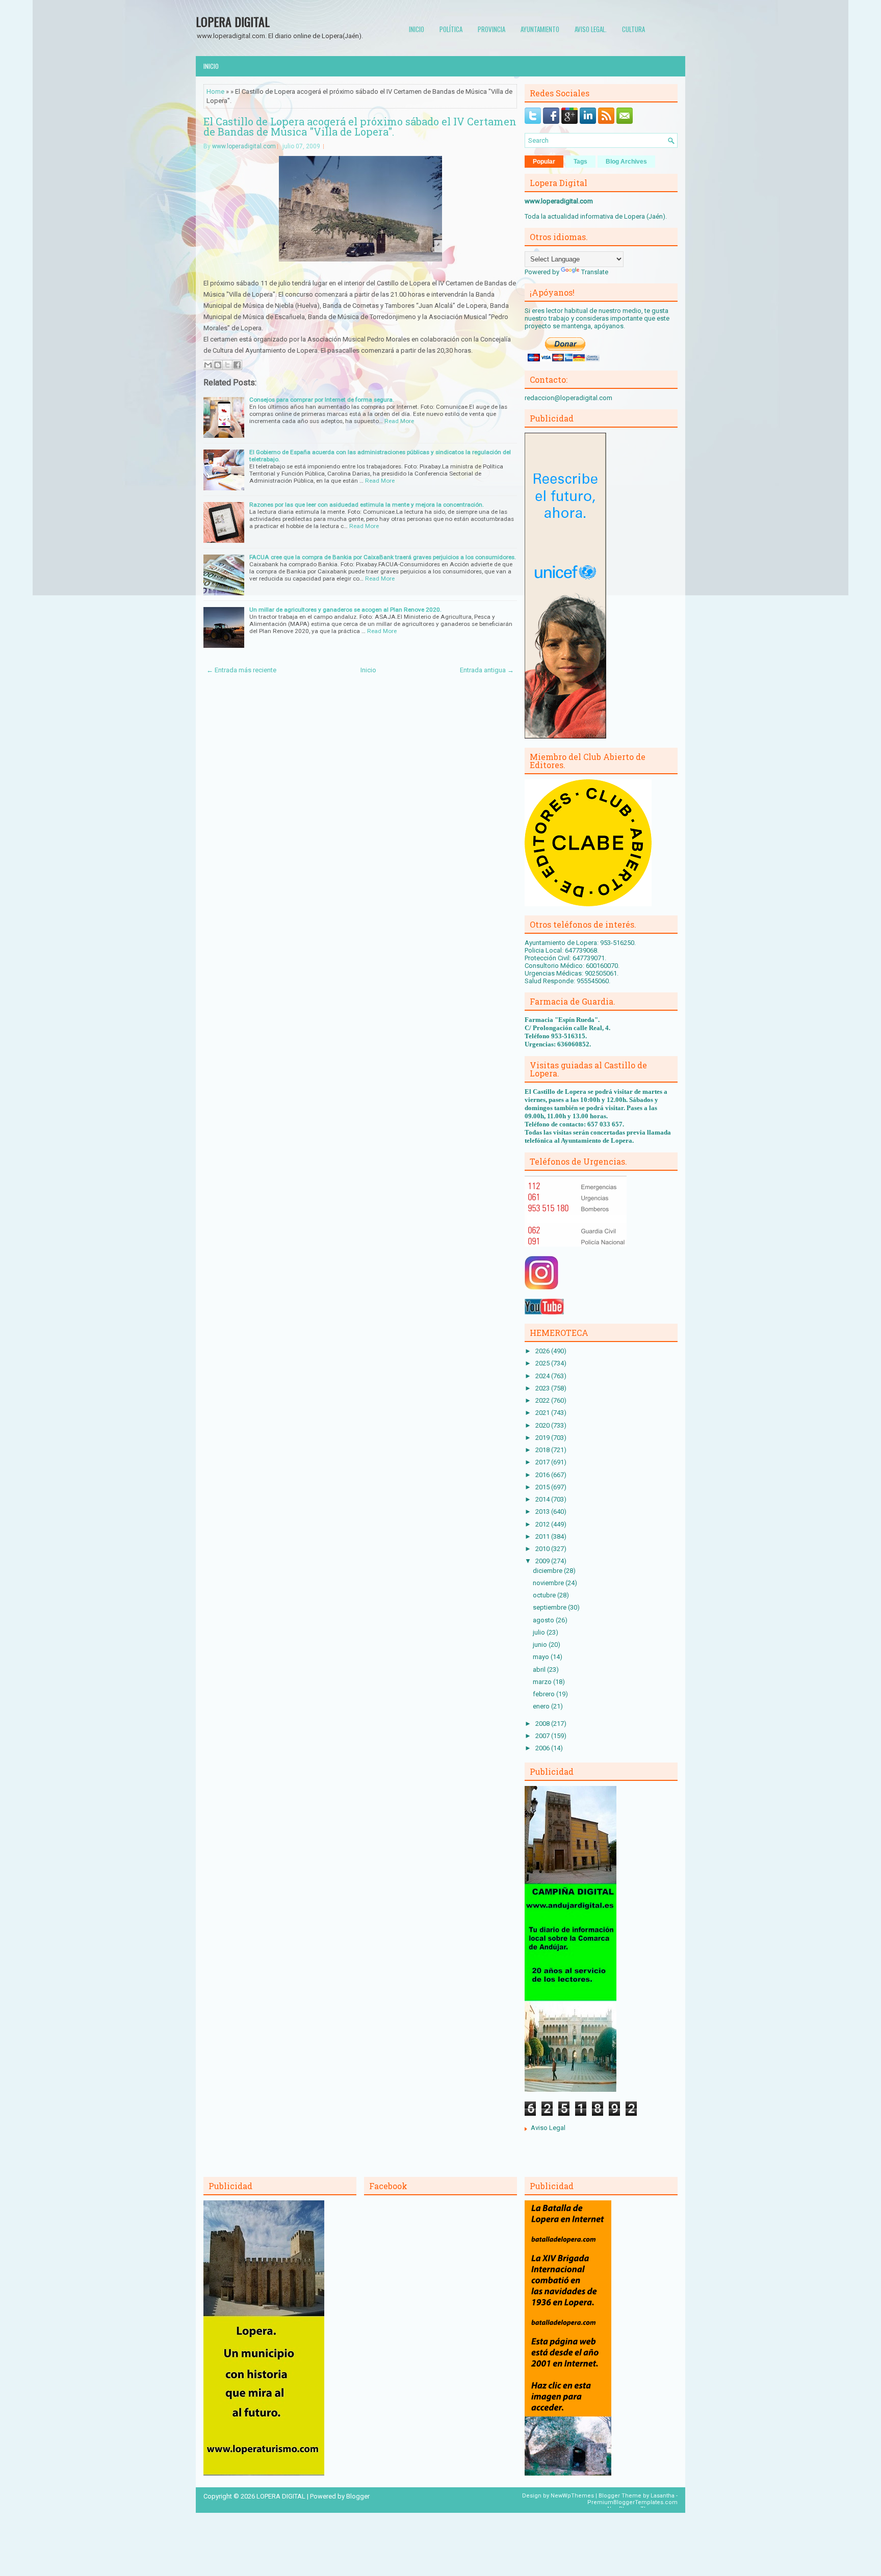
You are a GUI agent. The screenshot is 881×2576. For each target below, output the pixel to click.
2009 (543, 1561)
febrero (545, 1694)
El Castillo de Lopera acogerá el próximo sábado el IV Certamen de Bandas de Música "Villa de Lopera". (360, 126)
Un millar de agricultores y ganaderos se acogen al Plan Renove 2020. (345, 610)
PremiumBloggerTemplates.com (632, 2502)
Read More (399, 421)
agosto (544, 1620)
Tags (580, 162)
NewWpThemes (572, 2496)
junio (541, 1645)
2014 (543, 1499)
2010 (543, 1549)
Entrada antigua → (487, 670)
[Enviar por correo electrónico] (208, 365)
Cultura (633, 29)
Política (451, 29)
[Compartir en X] (227, 365)
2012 (543, 1524)
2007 (543, 1736)
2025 (543, 1363)
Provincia (491, 29)
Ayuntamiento (540, 29)
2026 (543, 1351)
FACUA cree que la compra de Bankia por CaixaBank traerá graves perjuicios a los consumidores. (383, 557)
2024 (543, 1376)
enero (542, 1706)
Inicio (417, 29)
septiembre (550, 1607)
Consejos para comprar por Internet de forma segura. (322, 400)
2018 (543, 1450)
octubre (545, 1595)
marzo (543, 1682)
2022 (543, 1400)
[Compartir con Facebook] (237, 365)
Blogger (358, 2496)
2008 (543, 1724)
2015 (543, 1487)
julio (540, 1632)
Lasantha (663, 2496)
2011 (543, 1536)
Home (215, 91)
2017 (543, 1462)
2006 (543, 1748)
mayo (542, 1657)
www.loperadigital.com (244, 146)
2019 (543, 1438)
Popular (544, 162)
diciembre (548, 1571)
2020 (543, 1425)
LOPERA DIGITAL (233, 21)
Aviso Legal (548, 2128)
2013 (543, 1512)
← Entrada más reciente (241, 670)
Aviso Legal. (591, 29)
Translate (595, 272)
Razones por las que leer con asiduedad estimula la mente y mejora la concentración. (367, 505)
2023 (543, 1388)
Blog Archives (626, 162)
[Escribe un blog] (218, 365)
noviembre (549, 1583)
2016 (543, 1475)
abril (540, 1670)
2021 (543, 1413)
